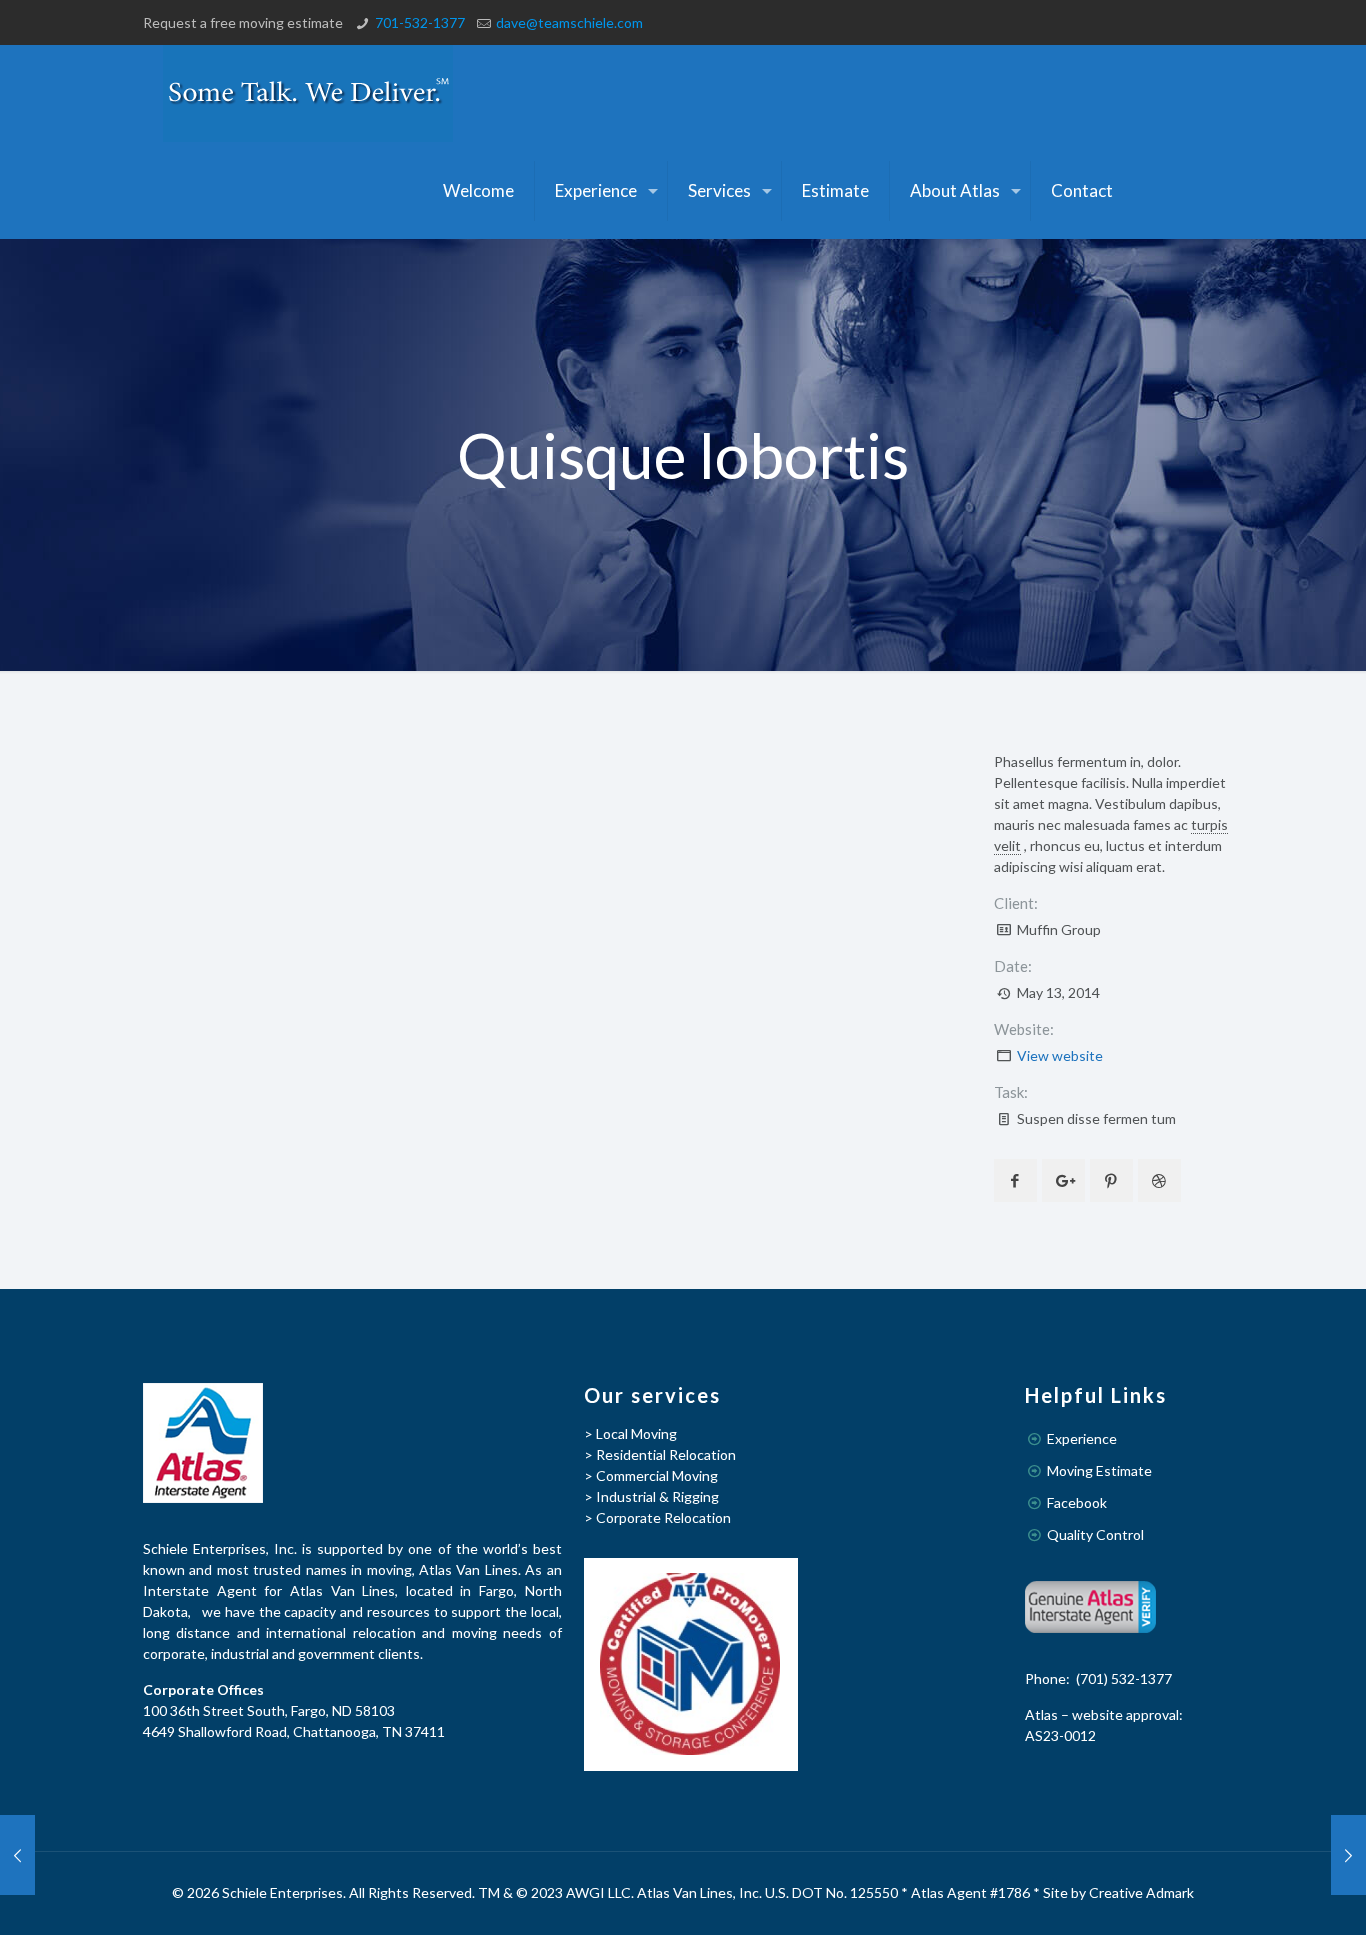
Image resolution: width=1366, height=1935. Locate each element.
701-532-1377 (420, 22)
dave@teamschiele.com (569, 22)
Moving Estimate (1099, 1470)
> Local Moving (630, 1433)
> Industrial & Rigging (651, 1496)
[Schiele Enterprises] (308, 93)
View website (1060, 1055)
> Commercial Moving (651, 1475)
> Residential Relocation (660, 1454)
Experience (1082, 1438)
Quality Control (1095, 1534)
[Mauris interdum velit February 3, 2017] (17, 1855)
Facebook (1077, 1502)
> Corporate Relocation (657, 1517)
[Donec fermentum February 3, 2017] (1348, 1855)
